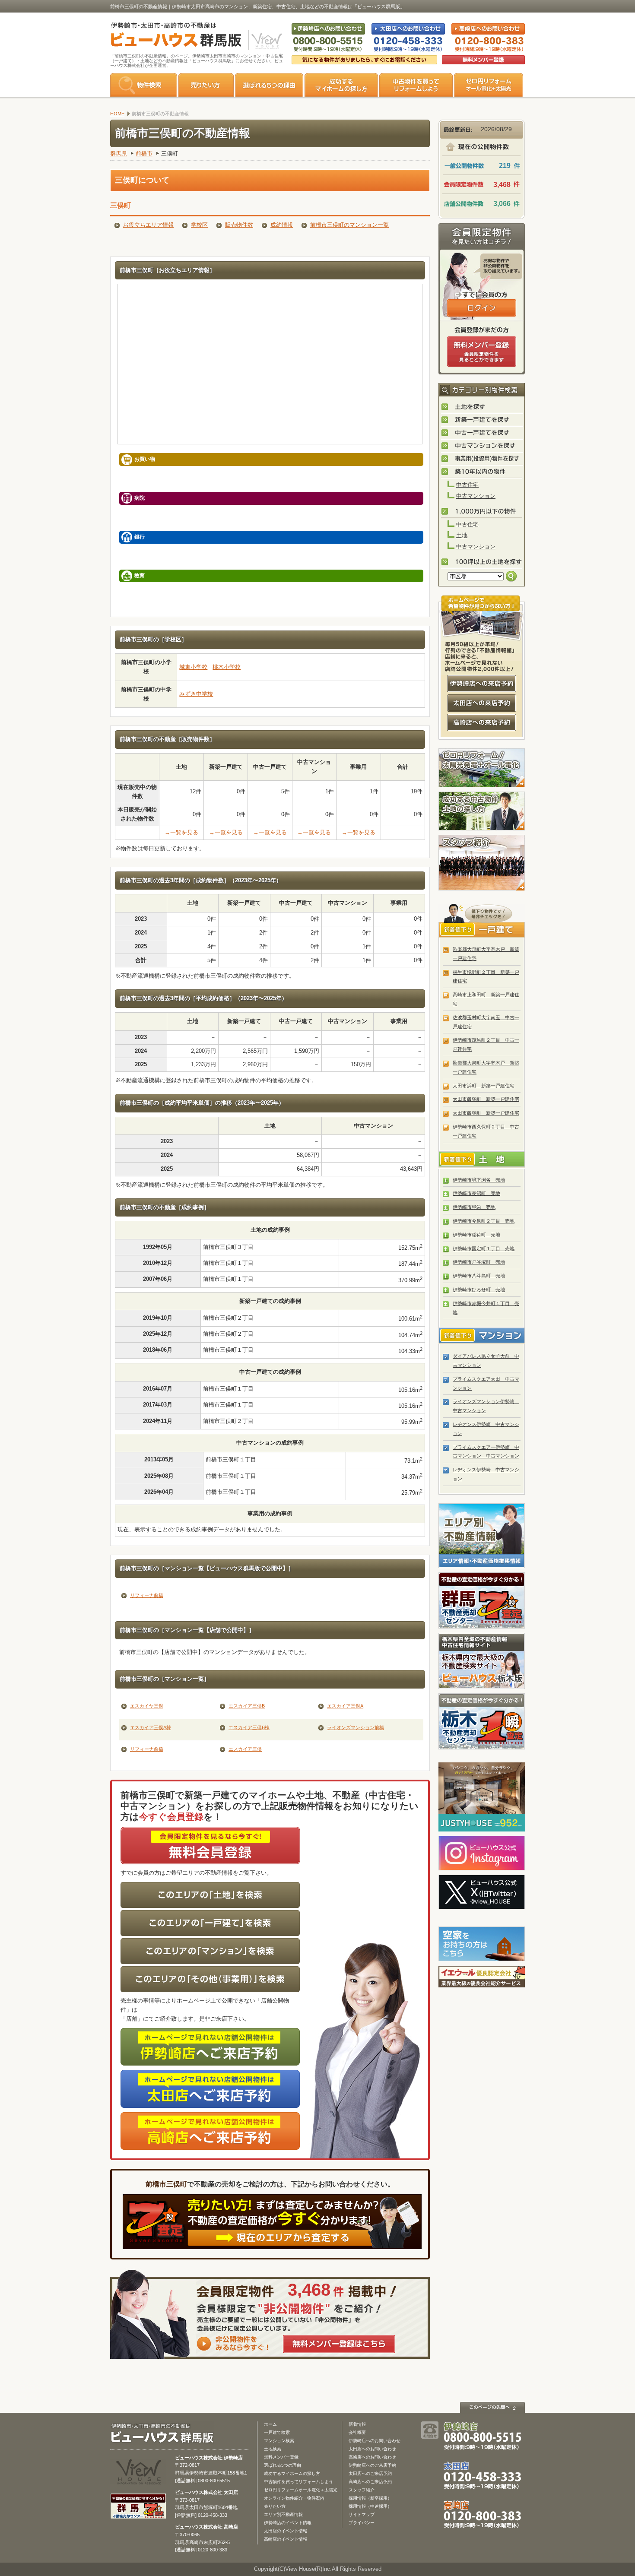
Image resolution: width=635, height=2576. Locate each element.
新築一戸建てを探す (482, 420)
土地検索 (273, 2449)
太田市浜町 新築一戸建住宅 (484, 1086)
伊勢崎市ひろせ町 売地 (479, 1290)
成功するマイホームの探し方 (341, 85)
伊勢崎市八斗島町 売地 (479, 1276)
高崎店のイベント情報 (286, 2539)
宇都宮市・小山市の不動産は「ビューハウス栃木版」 (482, 1661)
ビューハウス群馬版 (165, 2433)
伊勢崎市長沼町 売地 (476, 1193)
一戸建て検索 (277, 2432)
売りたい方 (206, 85)
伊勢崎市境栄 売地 (474, 1207)
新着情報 (357, 2424)
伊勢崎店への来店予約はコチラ (482, 684)
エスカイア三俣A (345, 1706)
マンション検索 (279, 2441)
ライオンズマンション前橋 (356, 1727)
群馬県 (119, 154)
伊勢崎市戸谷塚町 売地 (479, 1262)
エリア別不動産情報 (283, 2514)
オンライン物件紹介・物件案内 (294, 2498)
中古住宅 (467, 485)
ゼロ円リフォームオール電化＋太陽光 (301, 2490)
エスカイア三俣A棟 (151, 1727)
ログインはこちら (482, 308)
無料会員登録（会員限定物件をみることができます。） (482, 352)
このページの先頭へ (492, 2407)
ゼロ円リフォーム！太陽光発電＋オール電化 (482, 768)
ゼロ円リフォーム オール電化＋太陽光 (489, 85)
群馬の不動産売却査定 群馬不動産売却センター (482, 1600)
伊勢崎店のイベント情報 (288, 2523)
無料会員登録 (483, 60)
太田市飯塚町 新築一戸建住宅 (486, 1099)
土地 (462, 535)
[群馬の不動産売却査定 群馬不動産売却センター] (138, 2515)
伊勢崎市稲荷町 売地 (476, 1235)
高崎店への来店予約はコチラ (482, 722)
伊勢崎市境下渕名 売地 (479, 1180)
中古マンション (476, 496)
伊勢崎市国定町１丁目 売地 (484, 1248)
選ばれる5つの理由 (269, 85)
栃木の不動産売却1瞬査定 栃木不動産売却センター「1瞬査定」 (482, 1721)
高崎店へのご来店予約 (370, 2482)
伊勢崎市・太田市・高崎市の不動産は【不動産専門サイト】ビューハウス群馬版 (172, 36)
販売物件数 (239, 225)
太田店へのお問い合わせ (372, 2449)
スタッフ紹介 (482, 863)
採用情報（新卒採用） (370, 2498)
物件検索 (144, 85)
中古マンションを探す (482, 446)
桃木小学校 (227, 667)
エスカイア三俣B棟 (249, 1727)
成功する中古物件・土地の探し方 (482, 811)
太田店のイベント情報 (286, 2531)
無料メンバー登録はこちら (339, 2344)
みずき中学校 (196, 694)
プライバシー (362, 2523)
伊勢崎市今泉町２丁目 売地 (484, 1221)
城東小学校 (193, 667)
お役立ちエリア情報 (148, 225)
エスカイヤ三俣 (147, 1706)
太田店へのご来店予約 (370, 2473)
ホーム (270, 2424)
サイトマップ (362, 2514)
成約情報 (282, 225)
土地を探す (482, 407)
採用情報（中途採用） (370, 2506)
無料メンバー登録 (281, 2457)
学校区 (199, 225)
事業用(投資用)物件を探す (482, 459)
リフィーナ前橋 (147, 1595)
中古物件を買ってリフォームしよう (298, 2482)
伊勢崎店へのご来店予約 (372, 2465)
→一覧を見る (181, 832)
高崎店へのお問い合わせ (372, 2457)
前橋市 (144, 154)
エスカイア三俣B (247, 1706)
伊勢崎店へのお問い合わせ (375, 2441)
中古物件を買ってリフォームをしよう (416, 85)
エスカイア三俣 (245, 1749)
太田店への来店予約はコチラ (482, 703)
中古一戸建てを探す (482, 433)
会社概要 (357, 2432)
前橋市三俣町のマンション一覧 (349, 225)
